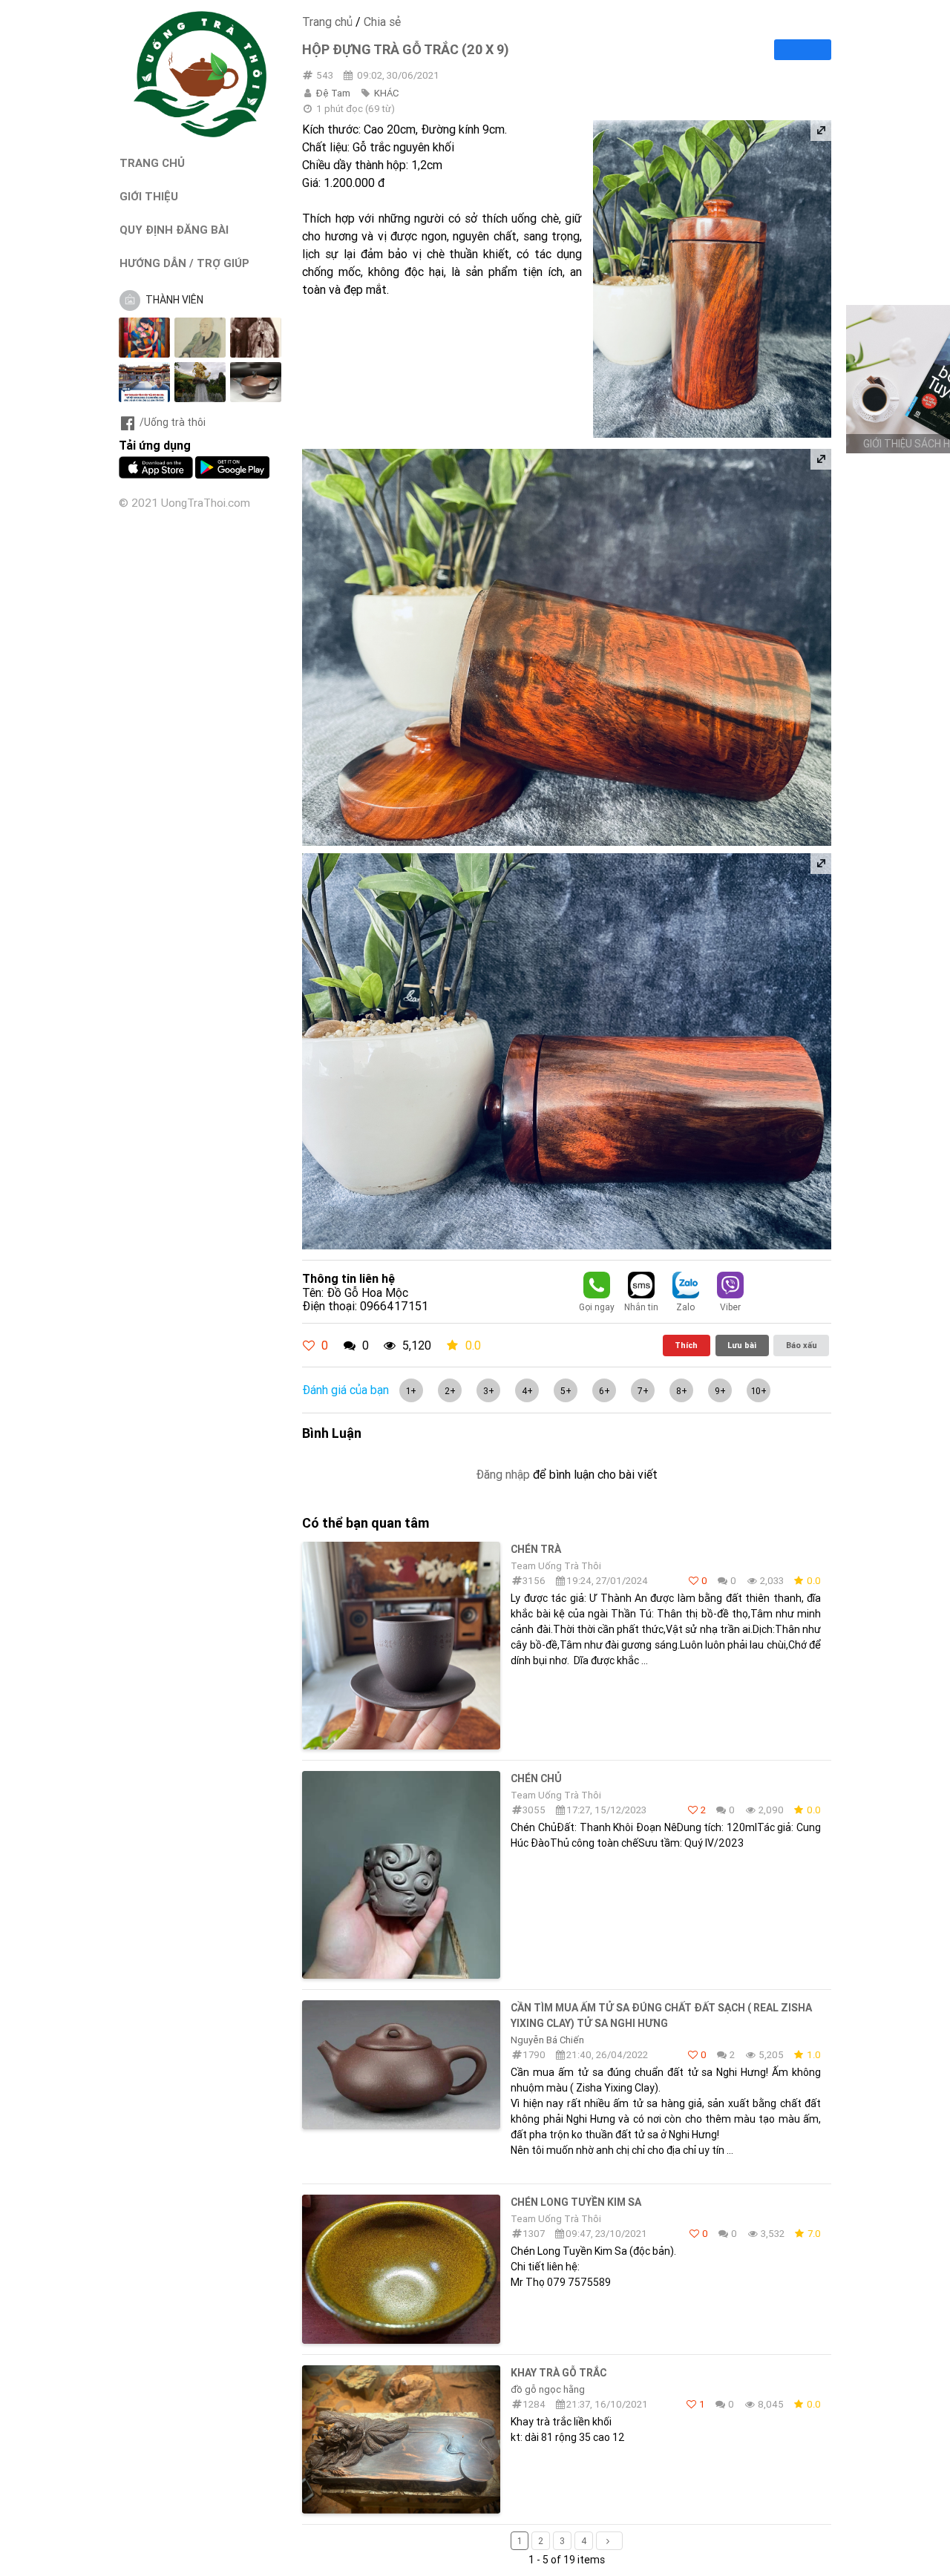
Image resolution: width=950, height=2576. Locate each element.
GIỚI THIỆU (149, 196)
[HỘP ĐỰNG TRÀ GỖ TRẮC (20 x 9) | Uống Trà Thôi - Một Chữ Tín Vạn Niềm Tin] (200, 134)
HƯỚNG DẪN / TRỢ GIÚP (184, 263)
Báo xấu (802, 1345)
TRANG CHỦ (152, 163)
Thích (686, 1345)
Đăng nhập (503, 1474)
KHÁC (386, 93)
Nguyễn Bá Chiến (547, 2040)
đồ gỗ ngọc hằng (548, 2389)
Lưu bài (742, 1345)
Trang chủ (327, 22)
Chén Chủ (536, 1778)
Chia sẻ (382, 22)
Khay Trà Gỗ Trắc (558, 2373)
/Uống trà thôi (173, 422)
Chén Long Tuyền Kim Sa (576, 2202)
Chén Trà (536, 1549)
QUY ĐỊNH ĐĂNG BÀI (174, 230)
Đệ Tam (333, 93)
